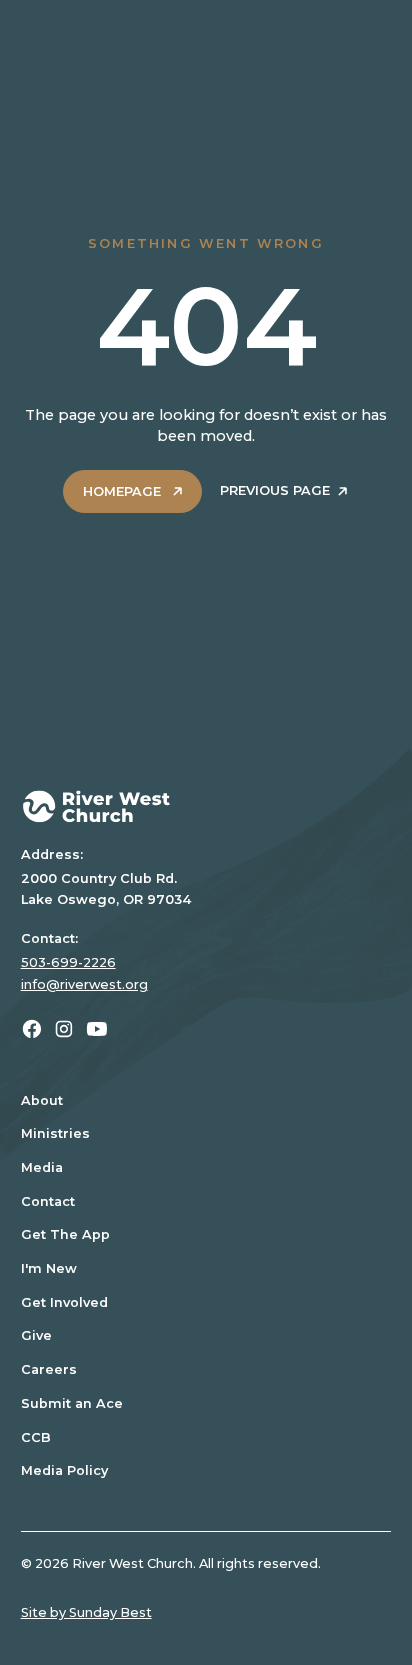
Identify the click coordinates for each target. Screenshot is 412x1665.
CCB (36, 1437)
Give (36, 1335)
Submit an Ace (72, 1403)
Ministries (55, 1133)
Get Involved (64, 1302)
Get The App (65, 1234)
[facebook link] (32, 1029)
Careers (49, 1369)
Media (42, 1167)
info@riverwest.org (84, 984)
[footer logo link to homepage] (206, 806)
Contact (48, 1201)
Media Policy (64, 1470)
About (42, 1100)
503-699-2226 (68, 962)
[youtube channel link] (97, 1029)
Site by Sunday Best (86, 1612)
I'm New (49, 1268)
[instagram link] (64, 1029)
